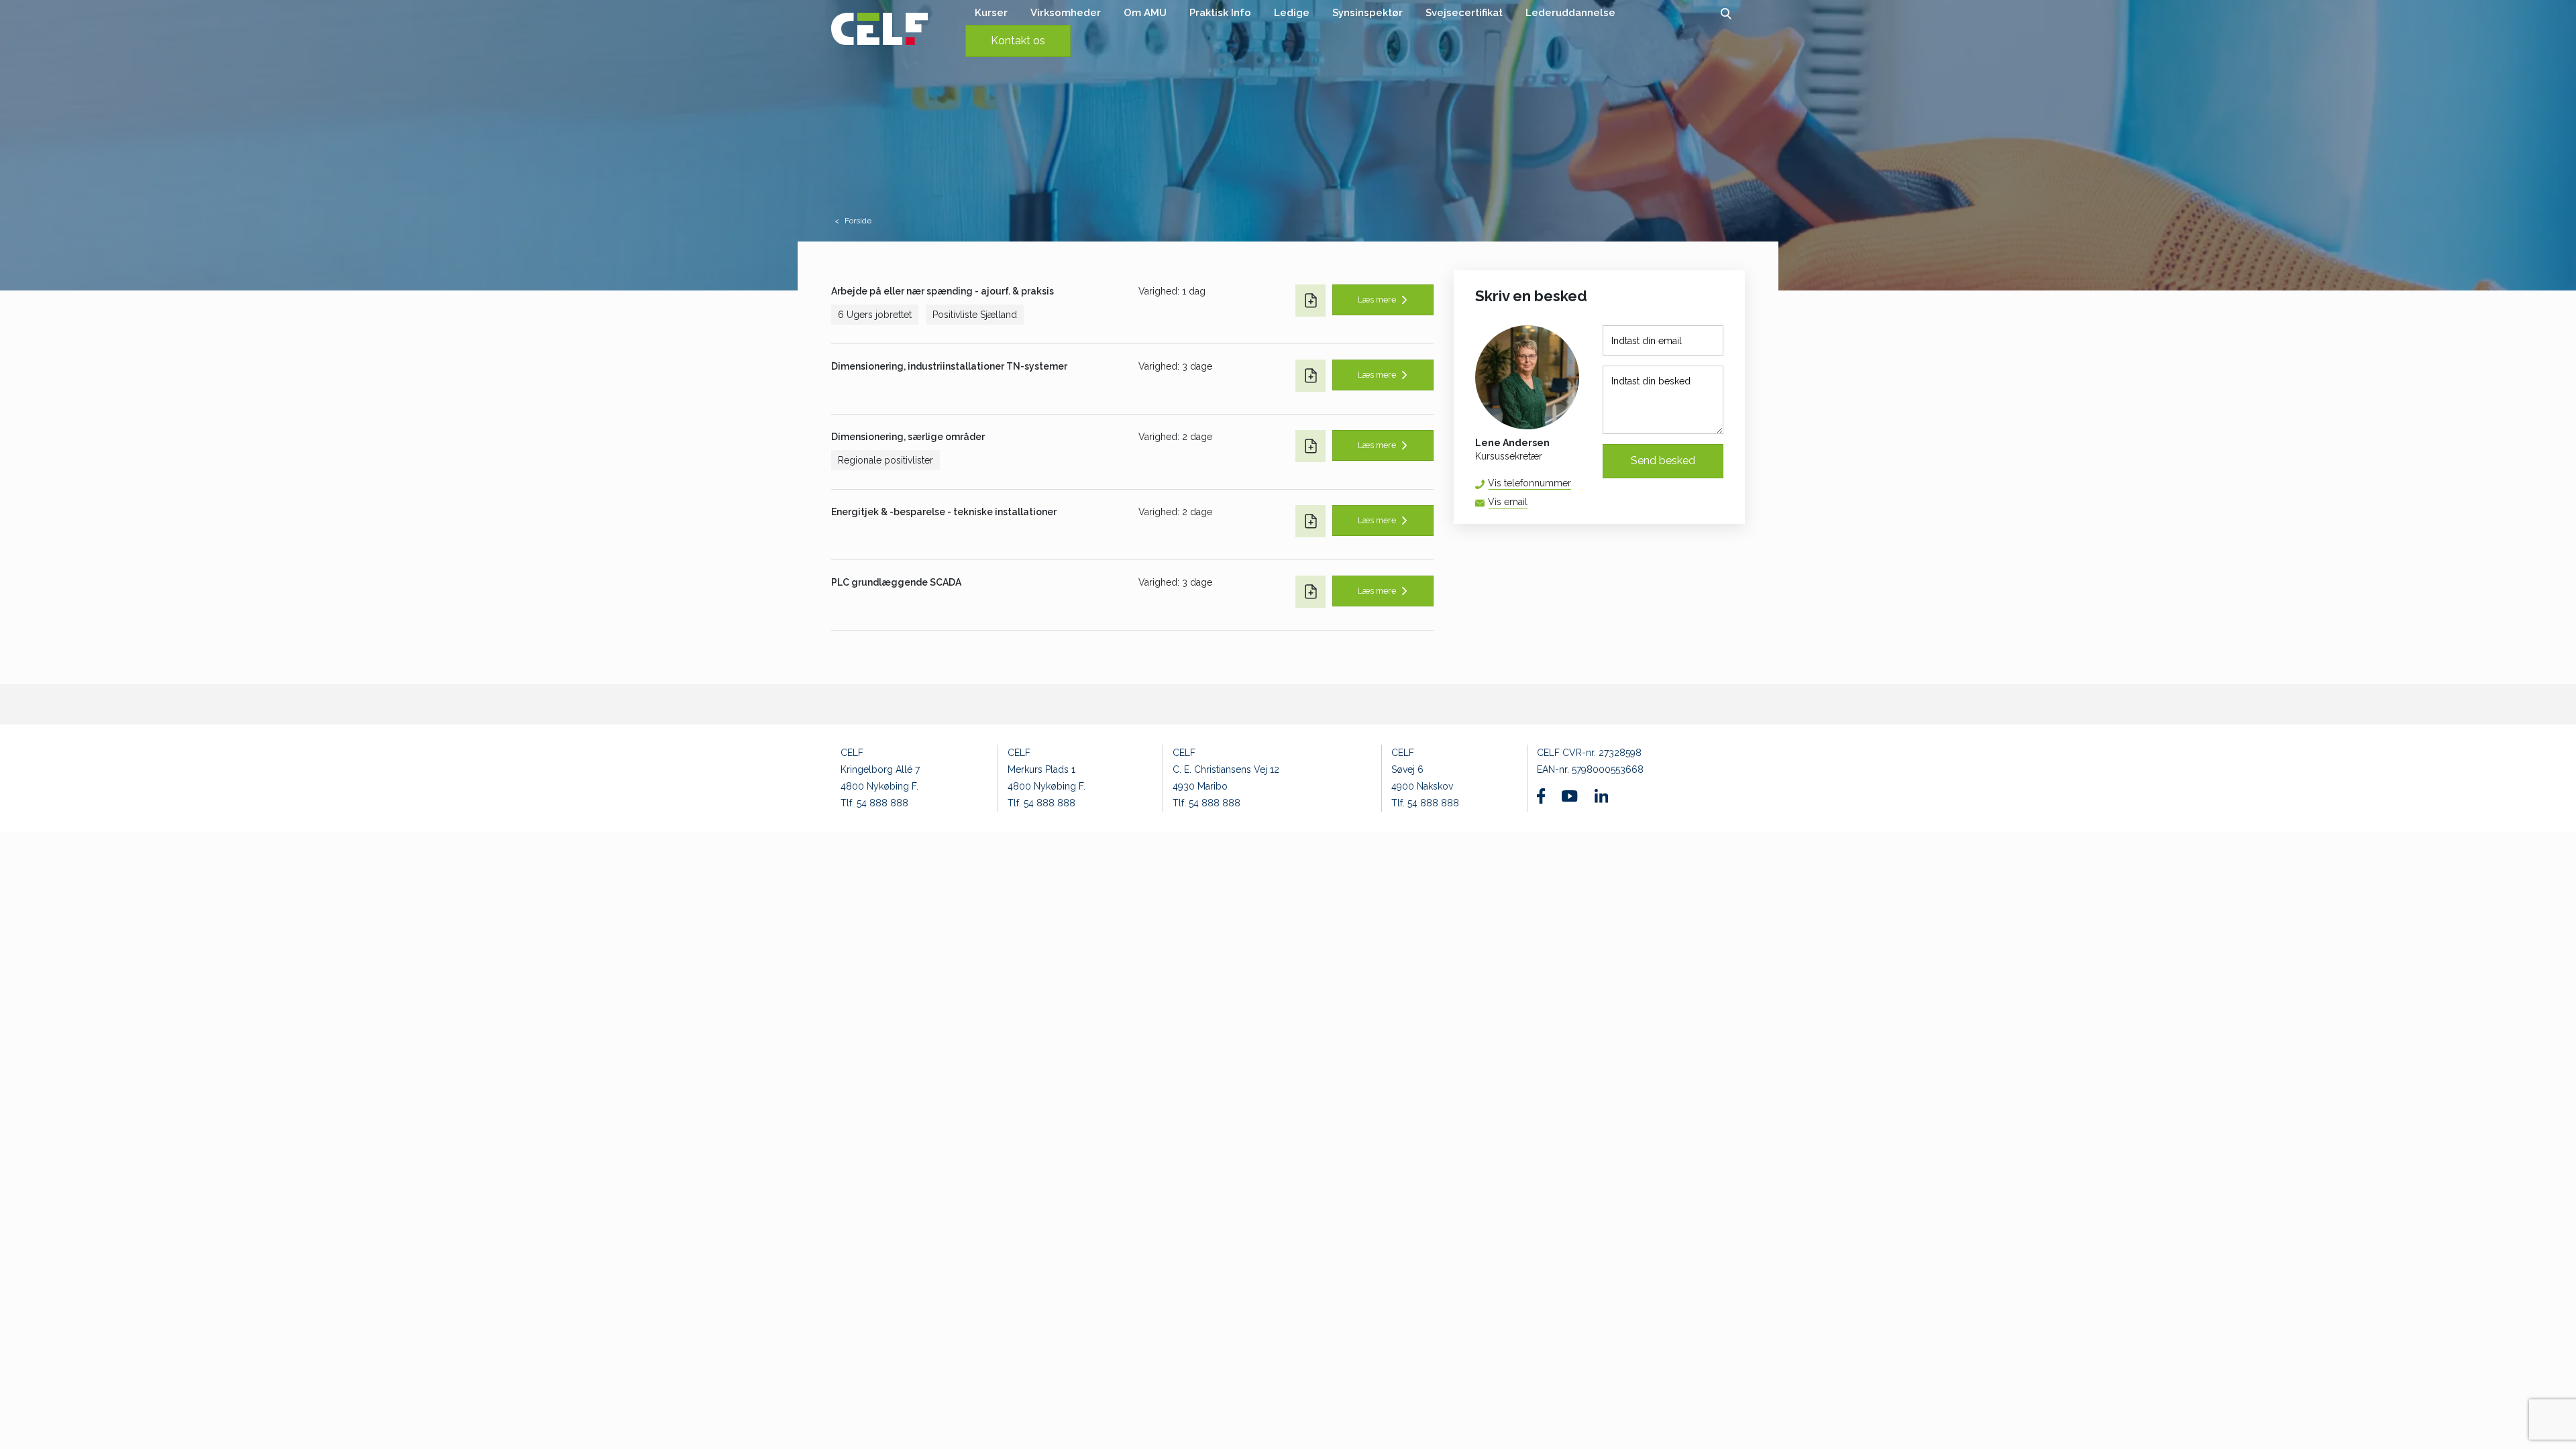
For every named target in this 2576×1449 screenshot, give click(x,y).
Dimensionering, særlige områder (908, 437)
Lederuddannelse (1570, 13)
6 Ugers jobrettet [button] (875, 315)
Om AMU (1145, 13)
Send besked (1663, 461)
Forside (858, 221)
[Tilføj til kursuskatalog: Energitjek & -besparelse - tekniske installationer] (1310, 521)
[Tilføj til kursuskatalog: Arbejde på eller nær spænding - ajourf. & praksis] (1310, 301)
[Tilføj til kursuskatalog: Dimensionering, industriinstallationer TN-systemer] (1310, 376)
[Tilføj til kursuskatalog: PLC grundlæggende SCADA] (1310, 592)
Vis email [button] (1508, 502)
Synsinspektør (1367, 13)
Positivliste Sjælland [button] (975, 315)
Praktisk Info (1220, 13)
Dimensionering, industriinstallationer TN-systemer (949, 366)
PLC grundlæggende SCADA (896, 582)
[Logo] (879, 29)
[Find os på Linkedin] (1601, 796)
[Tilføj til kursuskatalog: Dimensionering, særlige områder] (1310, 446)
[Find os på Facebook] (1541, 796)
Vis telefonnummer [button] (1529, 483)
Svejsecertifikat (1464, 13)
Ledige (1292, 13)
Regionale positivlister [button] (885, 460)
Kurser (991, 13)
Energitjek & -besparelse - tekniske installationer (944, 512)
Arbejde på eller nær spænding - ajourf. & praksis (943, 291)
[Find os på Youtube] (1569, 796)
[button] (1726, 13)
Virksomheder (1066, 13)
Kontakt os (1018, 41)
